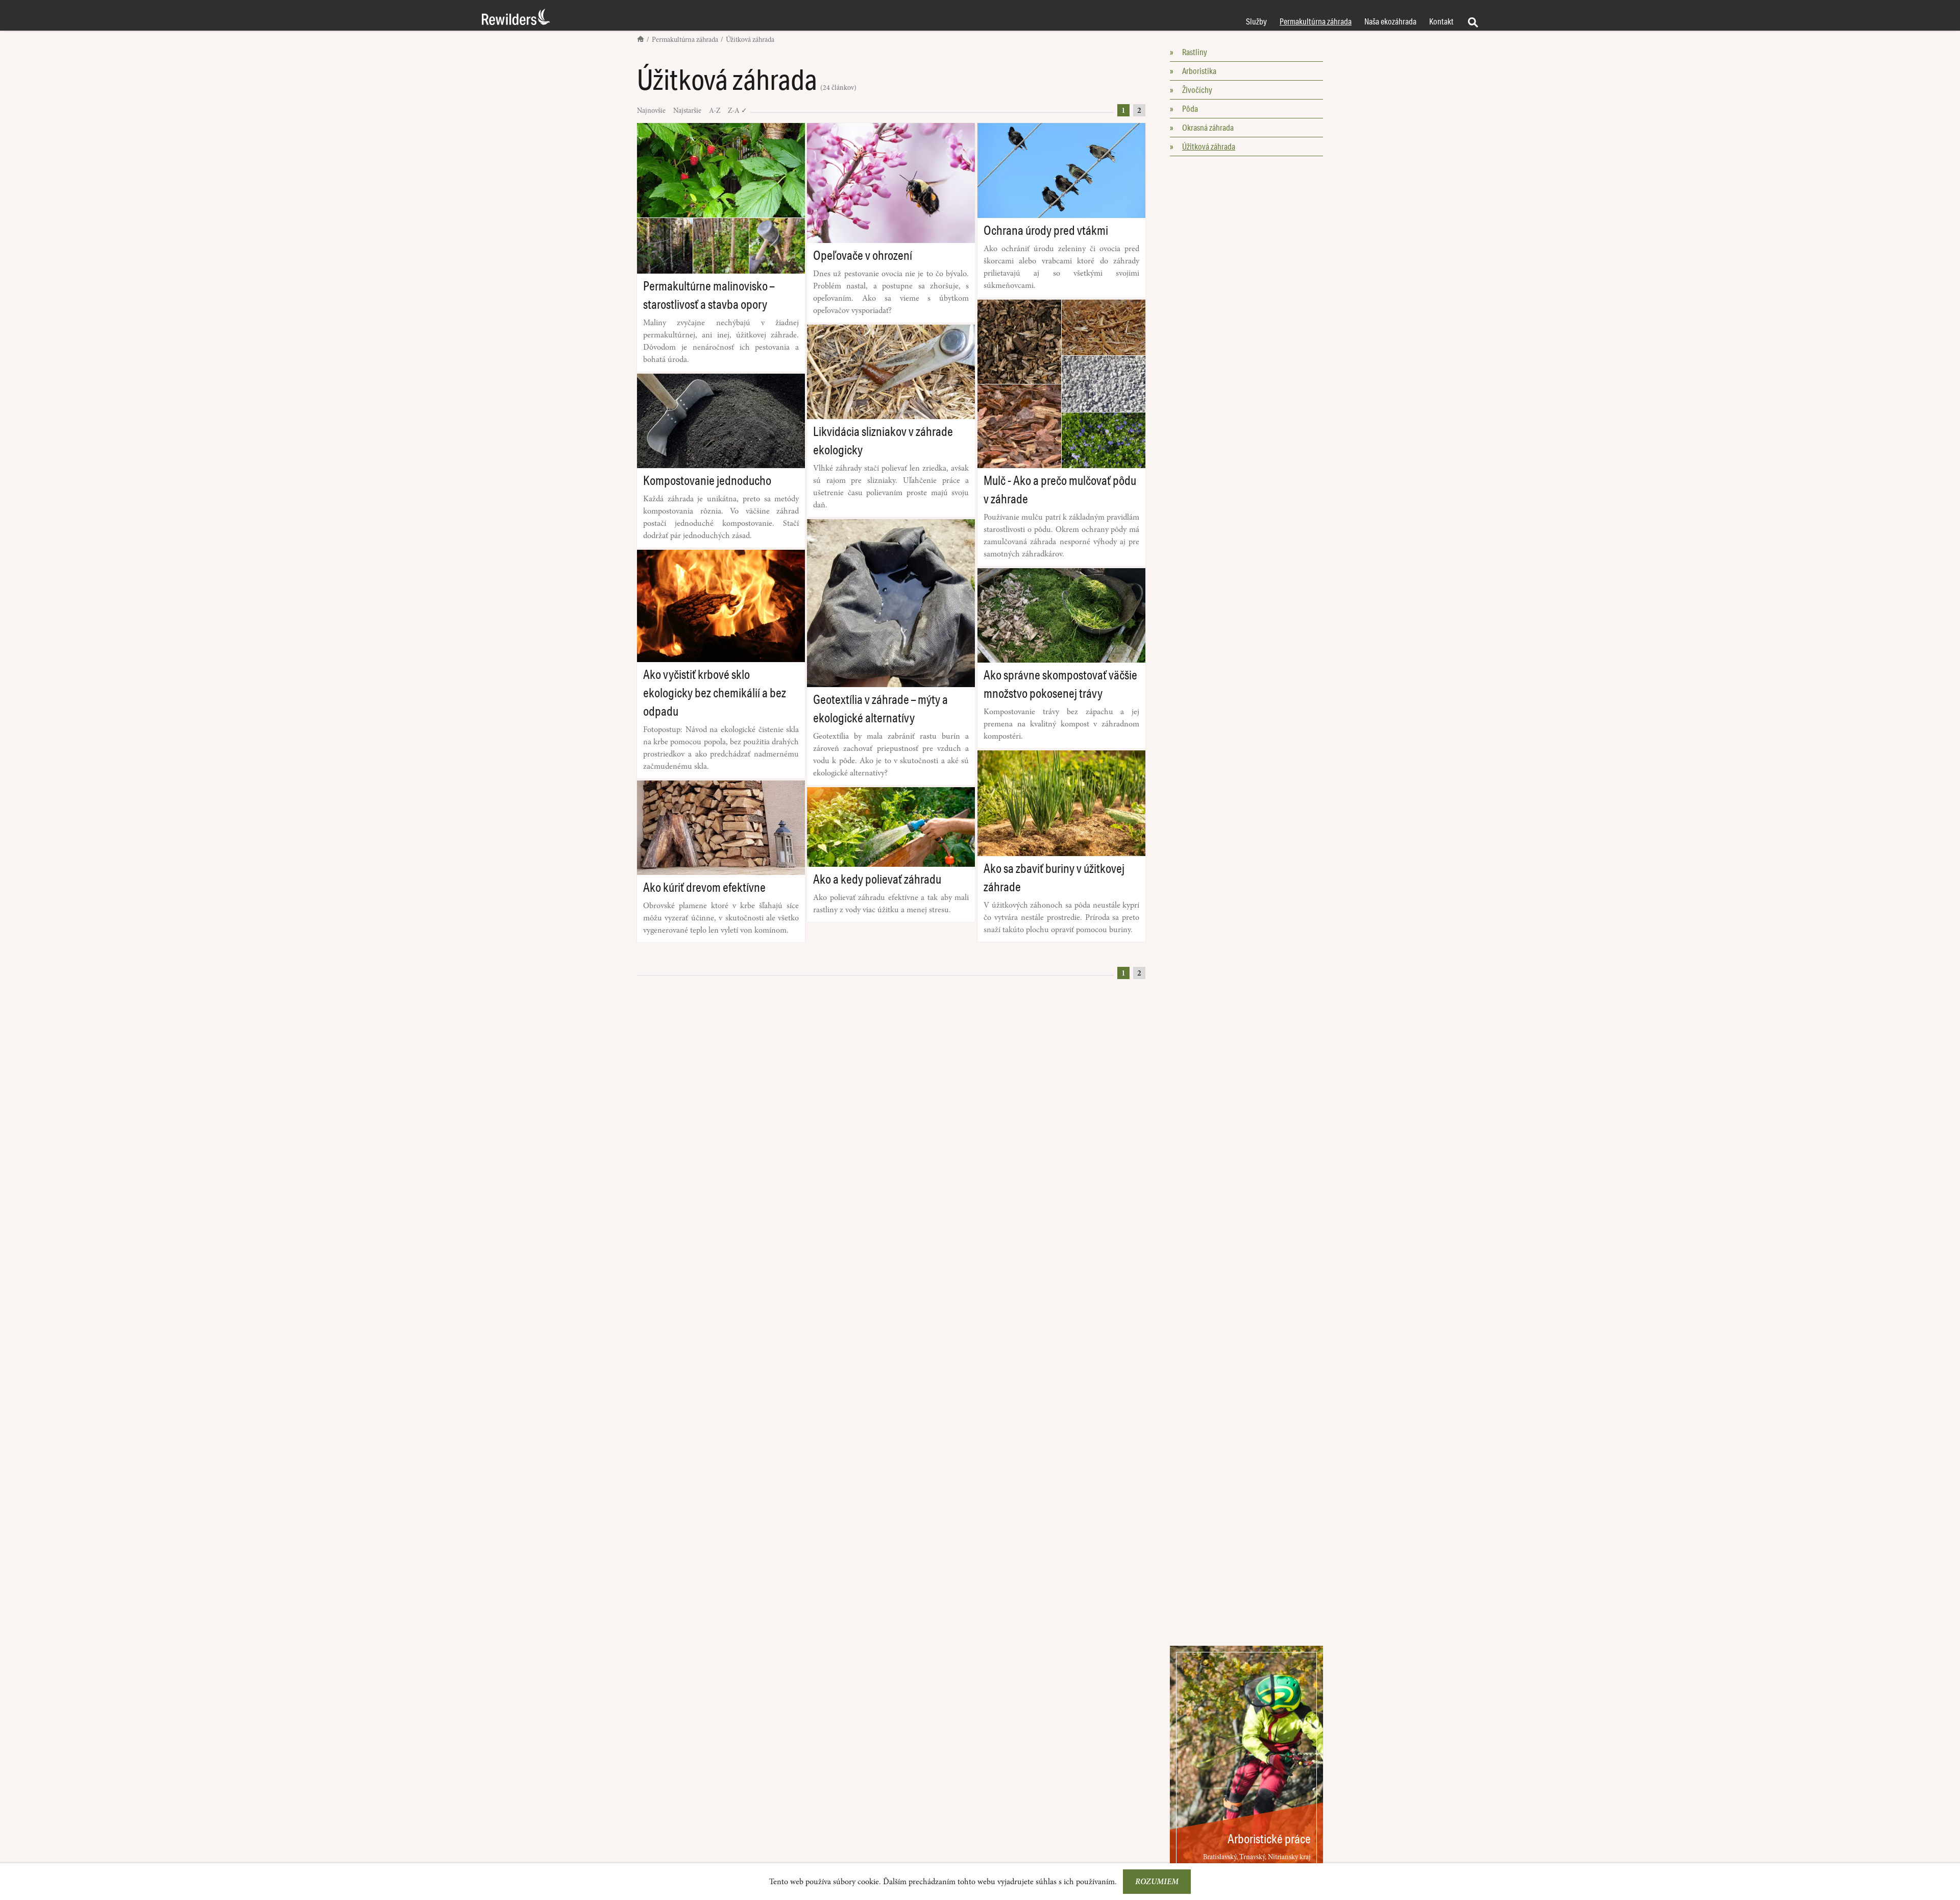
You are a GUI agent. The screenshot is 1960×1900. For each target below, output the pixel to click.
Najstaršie (688, 111)
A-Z (715, 111)
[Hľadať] (1472, 21)
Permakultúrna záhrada (686, 40)
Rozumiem (1157, 1882)
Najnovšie (652, 111)
